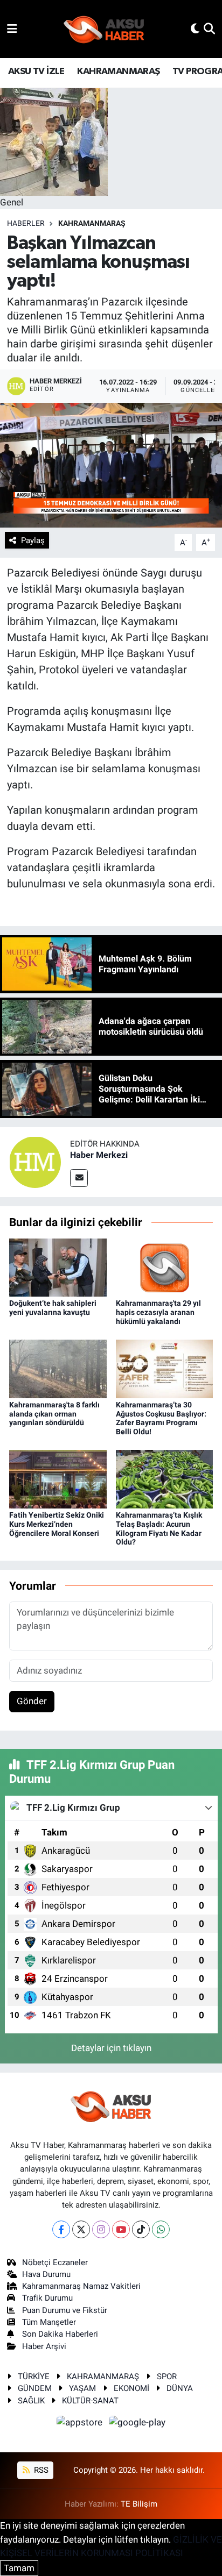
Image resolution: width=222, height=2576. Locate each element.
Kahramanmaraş (92, 223)
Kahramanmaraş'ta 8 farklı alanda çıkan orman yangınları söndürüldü (54, 1414)
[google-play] (137, 2424)
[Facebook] (61, 2229)
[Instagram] (101, 2229)
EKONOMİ (131, 2388)
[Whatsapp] (161, 2229)
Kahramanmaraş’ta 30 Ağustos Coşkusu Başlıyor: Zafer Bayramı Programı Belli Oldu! (161, 1418)
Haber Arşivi (44, 2346)
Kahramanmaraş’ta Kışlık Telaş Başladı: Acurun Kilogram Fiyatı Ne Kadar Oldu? (159, 1528)
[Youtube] (121, 2229)
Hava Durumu (46, 2274)
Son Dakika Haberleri (60, 2334)
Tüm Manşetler (49, 2322)
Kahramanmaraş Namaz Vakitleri (81, 2286)
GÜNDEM (35, 2388)
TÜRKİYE (34, 2376)
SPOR (167, 2376)
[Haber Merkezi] (35, 1162)
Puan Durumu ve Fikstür (65, 2310)
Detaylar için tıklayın (111, 2048)
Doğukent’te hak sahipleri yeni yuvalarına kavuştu (53, 1308)
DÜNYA (180, 2388)
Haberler (26, 223)
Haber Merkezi (99, 1155)
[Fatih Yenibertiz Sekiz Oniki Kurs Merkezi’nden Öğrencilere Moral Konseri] (58, 1478)
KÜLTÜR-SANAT (90, 2401)
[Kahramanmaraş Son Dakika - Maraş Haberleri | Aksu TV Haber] (104, 29)
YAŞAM (82, 2388)
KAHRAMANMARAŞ (118, 72)
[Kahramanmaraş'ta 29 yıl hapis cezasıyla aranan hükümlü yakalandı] (165, 1266)
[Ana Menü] (12, 29)
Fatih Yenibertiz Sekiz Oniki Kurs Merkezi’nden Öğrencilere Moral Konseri (57, 1524)
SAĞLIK (31, 2401)
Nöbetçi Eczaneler (55, 2262)
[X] (81, 2229)
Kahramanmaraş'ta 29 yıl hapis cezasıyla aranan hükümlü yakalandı (158, 1312)
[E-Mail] (79, 1178)
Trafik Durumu (47, 2298)
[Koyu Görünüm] (195, 29)
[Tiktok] (141, 2229)
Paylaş (33, 540)
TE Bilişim (139, 2504)
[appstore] (81, 2424)
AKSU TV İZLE (36, 72)
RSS (40, 2470)
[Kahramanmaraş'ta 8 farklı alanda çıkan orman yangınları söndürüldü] (58, 1368)
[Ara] (209, 29)
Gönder (32, 1701)
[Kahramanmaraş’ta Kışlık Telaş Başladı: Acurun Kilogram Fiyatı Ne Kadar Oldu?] (165, 1478)
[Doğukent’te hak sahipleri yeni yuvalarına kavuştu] (58, 1266)
